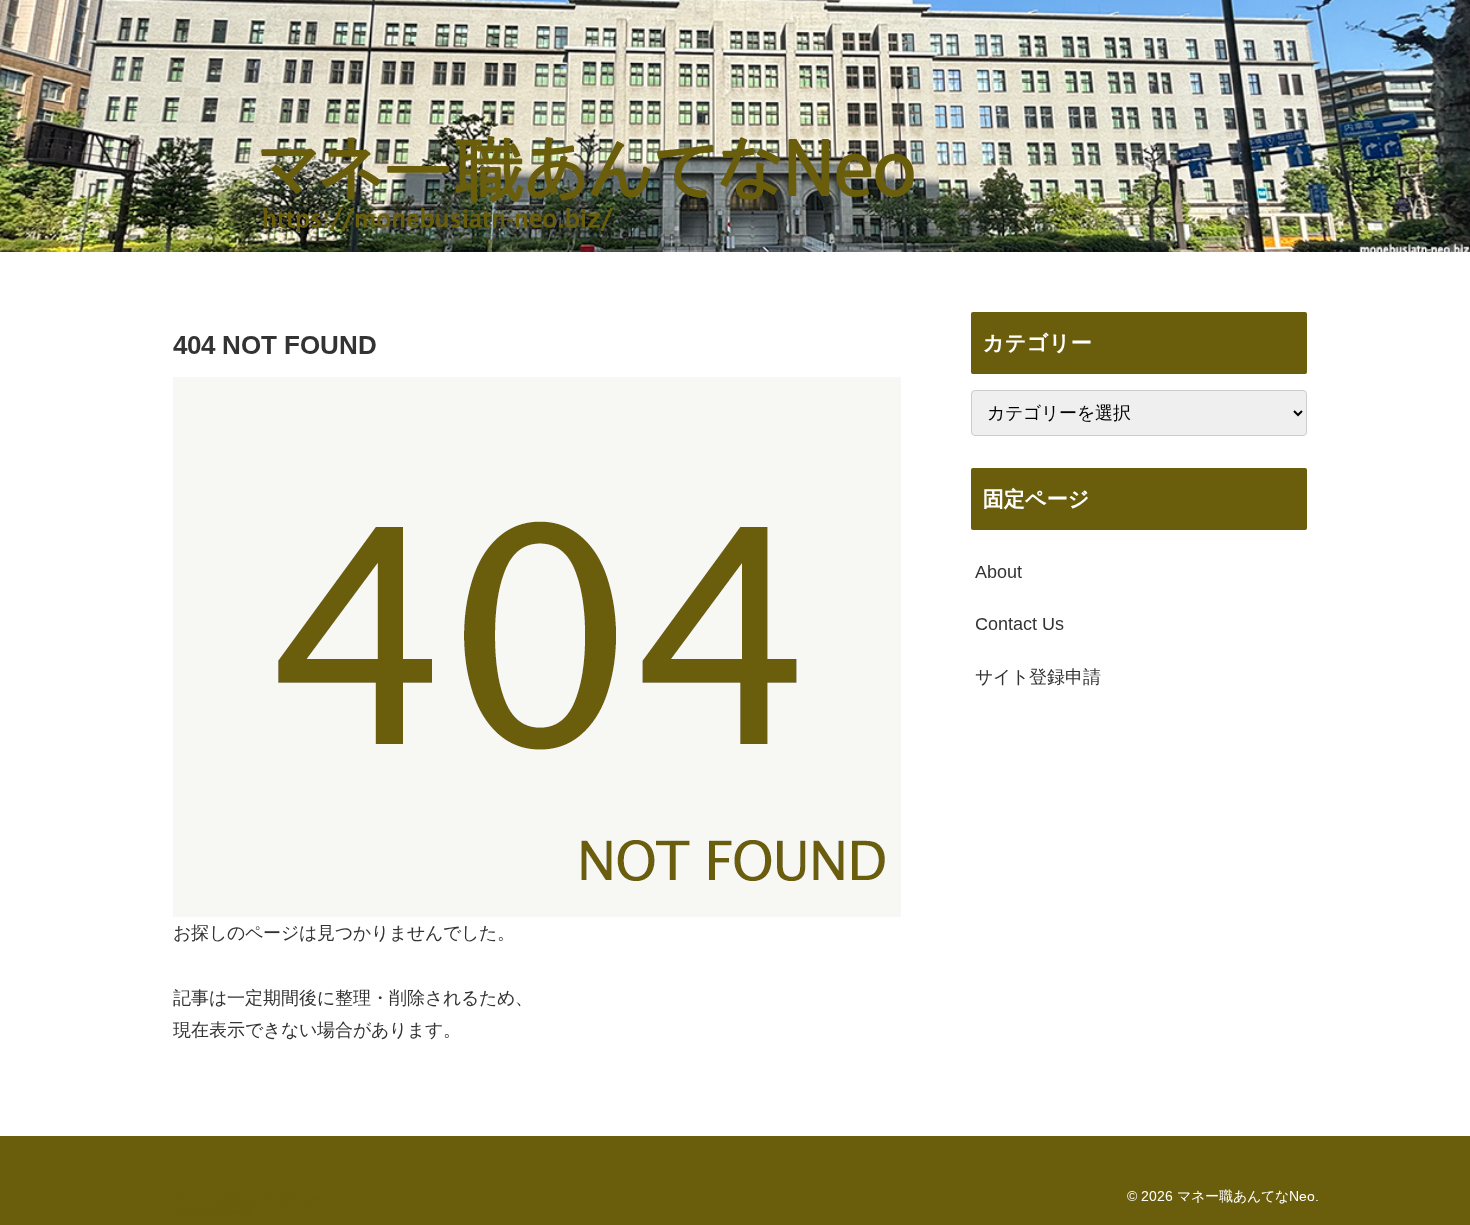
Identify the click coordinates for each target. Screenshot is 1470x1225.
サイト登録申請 (1038, 677)
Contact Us (1019, 624)
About (998, 572)
